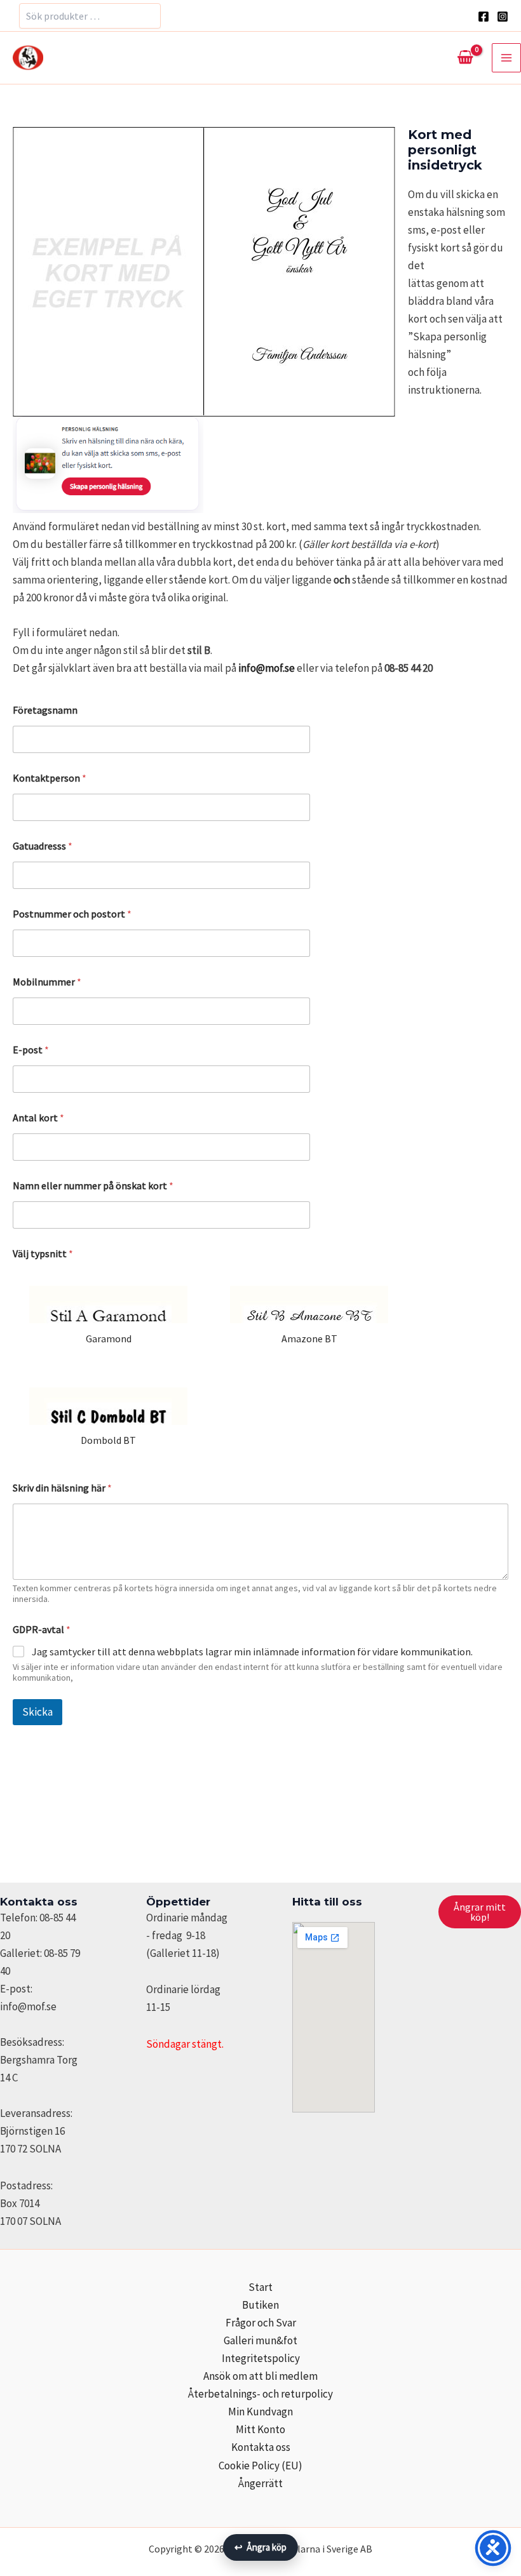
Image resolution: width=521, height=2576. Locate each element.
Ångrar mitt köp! (480, 1912)
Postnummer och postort (72, 914)
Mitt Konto (260, 2429)
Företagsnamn (45, 710)
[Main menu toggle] (506, 58)
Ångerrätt (260, 2483)
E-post (31, 1050)
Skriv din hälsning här (62, 1488)
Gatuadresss (43, 846)
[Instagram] (503, 17)
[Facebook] (484, 17)
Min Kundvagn (260, 2412)
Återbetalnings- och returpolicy (260, 2394)
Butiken (260, 2305)
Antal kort (38, 1118)
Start (260, 2287)
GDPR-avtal (42, 1630)
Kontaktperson (50, 778)
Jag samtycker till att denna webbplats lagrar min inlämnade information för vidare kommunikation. (252, 1652)
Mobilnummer (47, 982)
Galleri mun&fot (260, 2340)
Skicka (37, 1712)
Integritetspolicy (261, 2358)
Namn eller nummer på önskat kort (93, 1186)
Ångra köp (260, 2547)
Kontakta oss (261, 2447)
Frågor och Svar (261, 2323)
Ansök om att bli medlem (260, 2376)
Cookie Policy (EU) (260, 2466)
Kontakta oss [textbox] (39, 1902)
